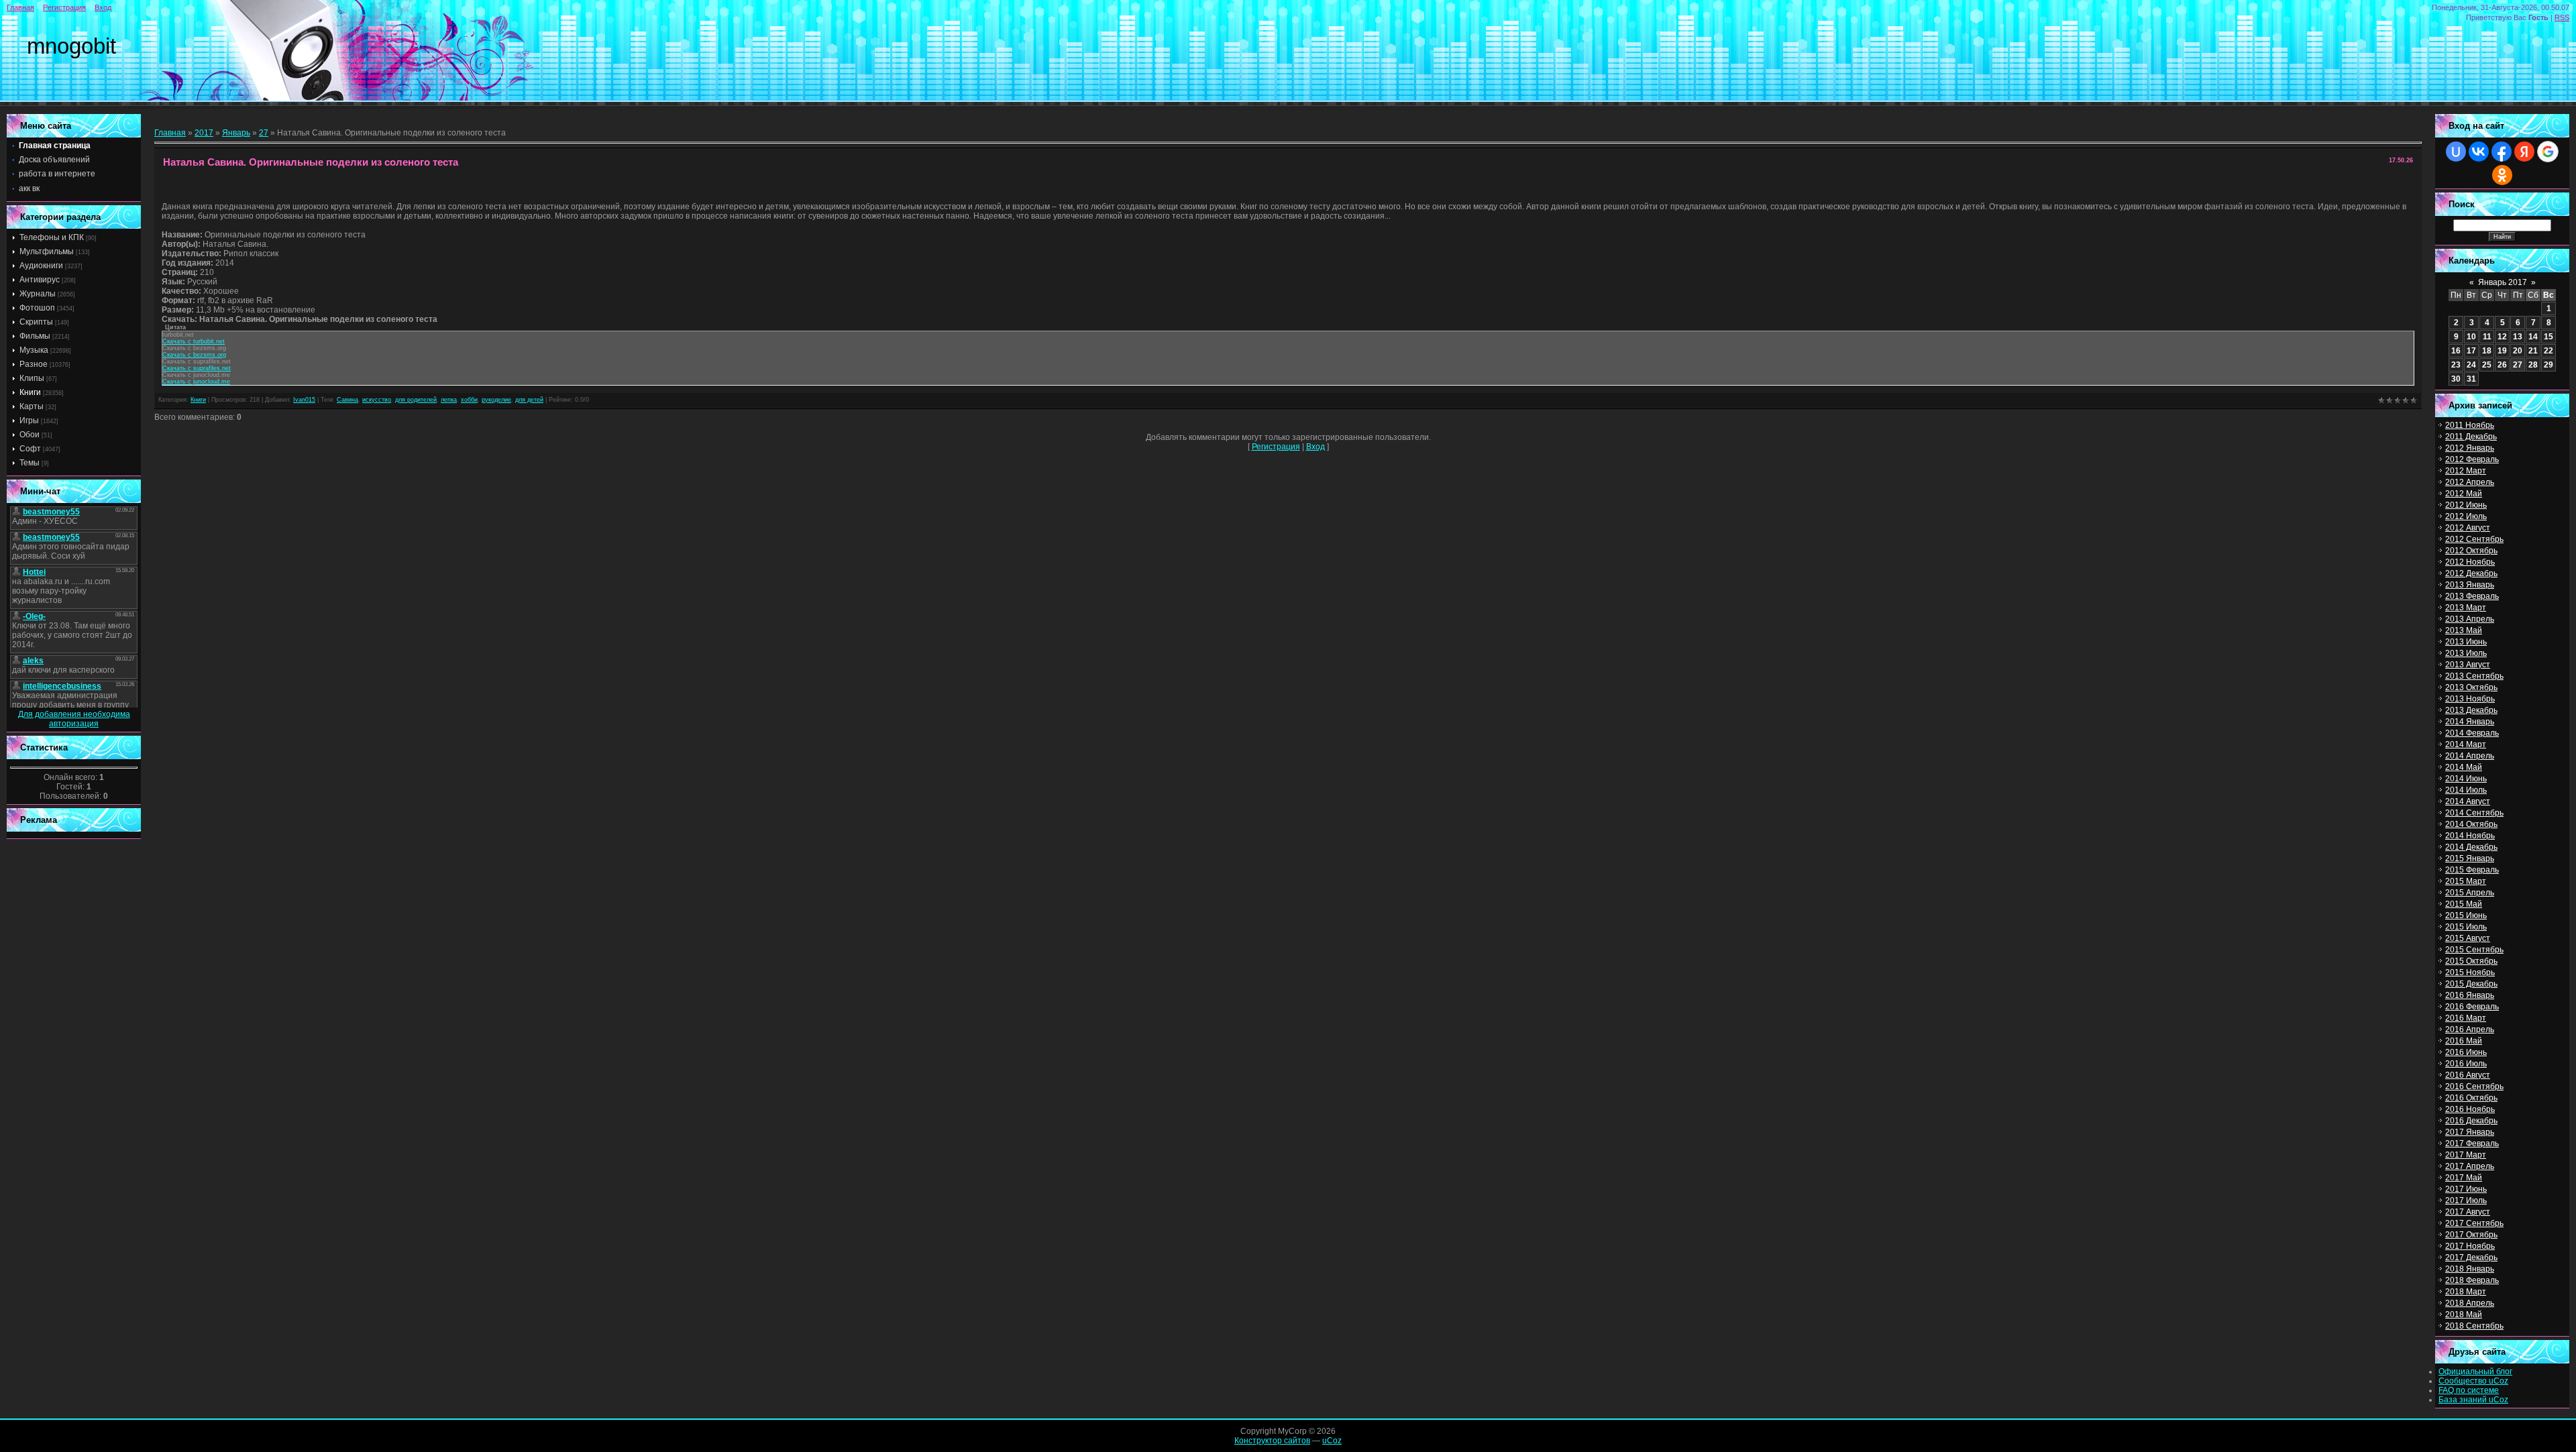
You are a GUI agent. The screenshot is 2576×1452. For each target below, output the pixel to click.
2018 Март (2466, 1292)
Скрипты (36, 322)
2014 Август (2468, 801)
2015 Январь (2470, 858)
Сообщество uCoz (2473, 1381)
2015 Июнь (2466, 915)
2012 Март (2466, 471)
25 (2487, 365)
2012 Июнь (2466, 505)
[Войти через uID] (2456, 152)
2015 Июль (2466, 927)
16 (2456, 351)
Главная (20, 7)
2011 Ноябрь (2470, 425)
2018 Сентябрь (2474, 1326)
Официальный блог (2475, 1372)
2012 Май (2464, 494)
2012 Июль (2466, 516)
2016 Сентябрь (2474, 1086)
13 (2518, 337)
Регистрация (64, 7)
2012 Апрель (2470, 482)
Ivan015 (304, 400)
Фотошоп (37, 308)
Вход (103, 7)
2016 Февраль (2472, 1007)
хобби (469, 400)
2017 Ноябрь (2470, 1246)
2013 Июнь (2466, 642)
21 (2533, 351)
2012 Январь (2470, 448)
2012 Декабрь (2471, 573)
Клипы (32, 378)
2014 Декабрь (2471, 847)
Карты (32, 406)
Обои (30, 435)
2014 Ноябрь (2470, 836)
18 (2487, 351)
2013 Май (2464, 630)
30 (2456, 379)
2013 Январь (2470, 585)
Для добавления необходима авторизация (74, 719)
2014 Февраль (2472, 733)
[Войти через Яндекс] (2524, 152)
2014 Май (2464, 767)
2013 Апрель (2470, 619)
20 (2518, 351)
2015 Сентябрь (2474, 950)
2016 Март (2466, 1018)
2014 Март (2466, 744)
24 (2471, 365)
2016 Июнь (2466, 1052)
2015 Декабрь (2471, 984)
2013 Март (2466, 608)
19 (2502, 351)
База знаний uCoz (2473, 1400)
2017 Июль (2466, 1200)
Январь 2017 (2503, 282)
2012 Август (2468, 528)
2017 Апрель (2470, 1166)
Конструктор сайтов (1272, 1441)
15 (2548, 337)
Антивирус (40, 280)
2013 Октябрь (2471, 687)
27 (264, 133)
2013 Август (2468, 665)
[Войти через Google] (2548, 152)
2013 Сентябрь (2474, 676)
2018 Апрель (2470, 1303)
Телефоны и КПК (52, 237)
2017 (204, 133)
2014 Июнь (2466, 779)
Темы (30, 463)
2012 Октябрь (2471, 551)
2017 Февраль (2472, 1143)
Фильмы (35, 336)
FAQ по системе (2469, 1390)
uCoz (1332, 1441)
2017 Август (2468, 1212)
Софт (30, 449)
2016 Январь (2470, 995)
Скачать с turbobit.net (194, 341)
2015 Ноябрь (2470, 972)
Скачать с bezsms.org (194, 355)
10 (2471, 337)
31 (2471, 379)
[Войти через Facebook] (2502, 152)
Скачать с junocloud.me (196, 382)
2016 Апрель (2470, 1029)
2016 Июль (2466, 1064)
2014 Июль (2466, 790)
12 (2502, 337)
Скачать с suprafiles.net (197, 368)
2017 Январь (2470, 1132)
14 (2533, 337)
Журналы (38, 294)
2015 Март (2466, 881)
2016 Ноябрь (2470, 1109)
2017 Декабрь (2471, 1258)
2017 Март (2466, 1155)
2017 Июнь (2466, 1189)
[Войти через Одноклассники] (2502, 175)
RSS (2562, 17)
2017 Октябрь (2471, 1235)
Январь (236, 133)
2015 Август (2468, 938)
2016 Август (2468, 1075)
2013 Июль (2466, 653)
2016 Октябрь (2471, 1098)
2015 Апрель (2470, 893)
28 (2533, 365)
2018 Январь (2470, 1269)
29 (2548, 365)
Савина (347, 400)
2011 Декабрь (2471, 437)
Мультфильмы (47, 252)
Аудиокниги (41, 266)
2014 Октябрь (2471, 824)
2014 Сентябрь (2474, 813)
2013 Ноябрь (2470, 699)
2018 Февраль (2472, 1280)
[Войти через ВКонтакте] (2479, 152)
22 (2548, 351)
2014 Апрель (2470, 756)
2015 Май (2464, 904)
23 (2456, 365)
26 (2502, 365)
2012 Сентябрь (2474, 539)
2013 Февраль (2472, 596)
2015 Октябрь (2471, 961)
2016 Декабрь (2471, 1121)
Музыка (34, 350)
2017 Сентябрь (2474, 1223)
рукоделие (496, 400)
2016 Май (2464, 1041)
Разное (34, 364)
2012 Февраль (2472, 459)
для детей (529, 400)
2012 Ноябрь (2470, 562)
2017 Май (2464, 1178)
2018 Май (2464, 1315)
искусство (377, 400)
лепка (449, 400)
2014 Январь (2470, 722)
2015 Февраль (2472, 870)
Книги (30, 392)
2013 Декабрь (2471, 710)
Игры (29, 421)
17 (2471, 351)
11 (2487, 337)
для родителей (416, 400)
